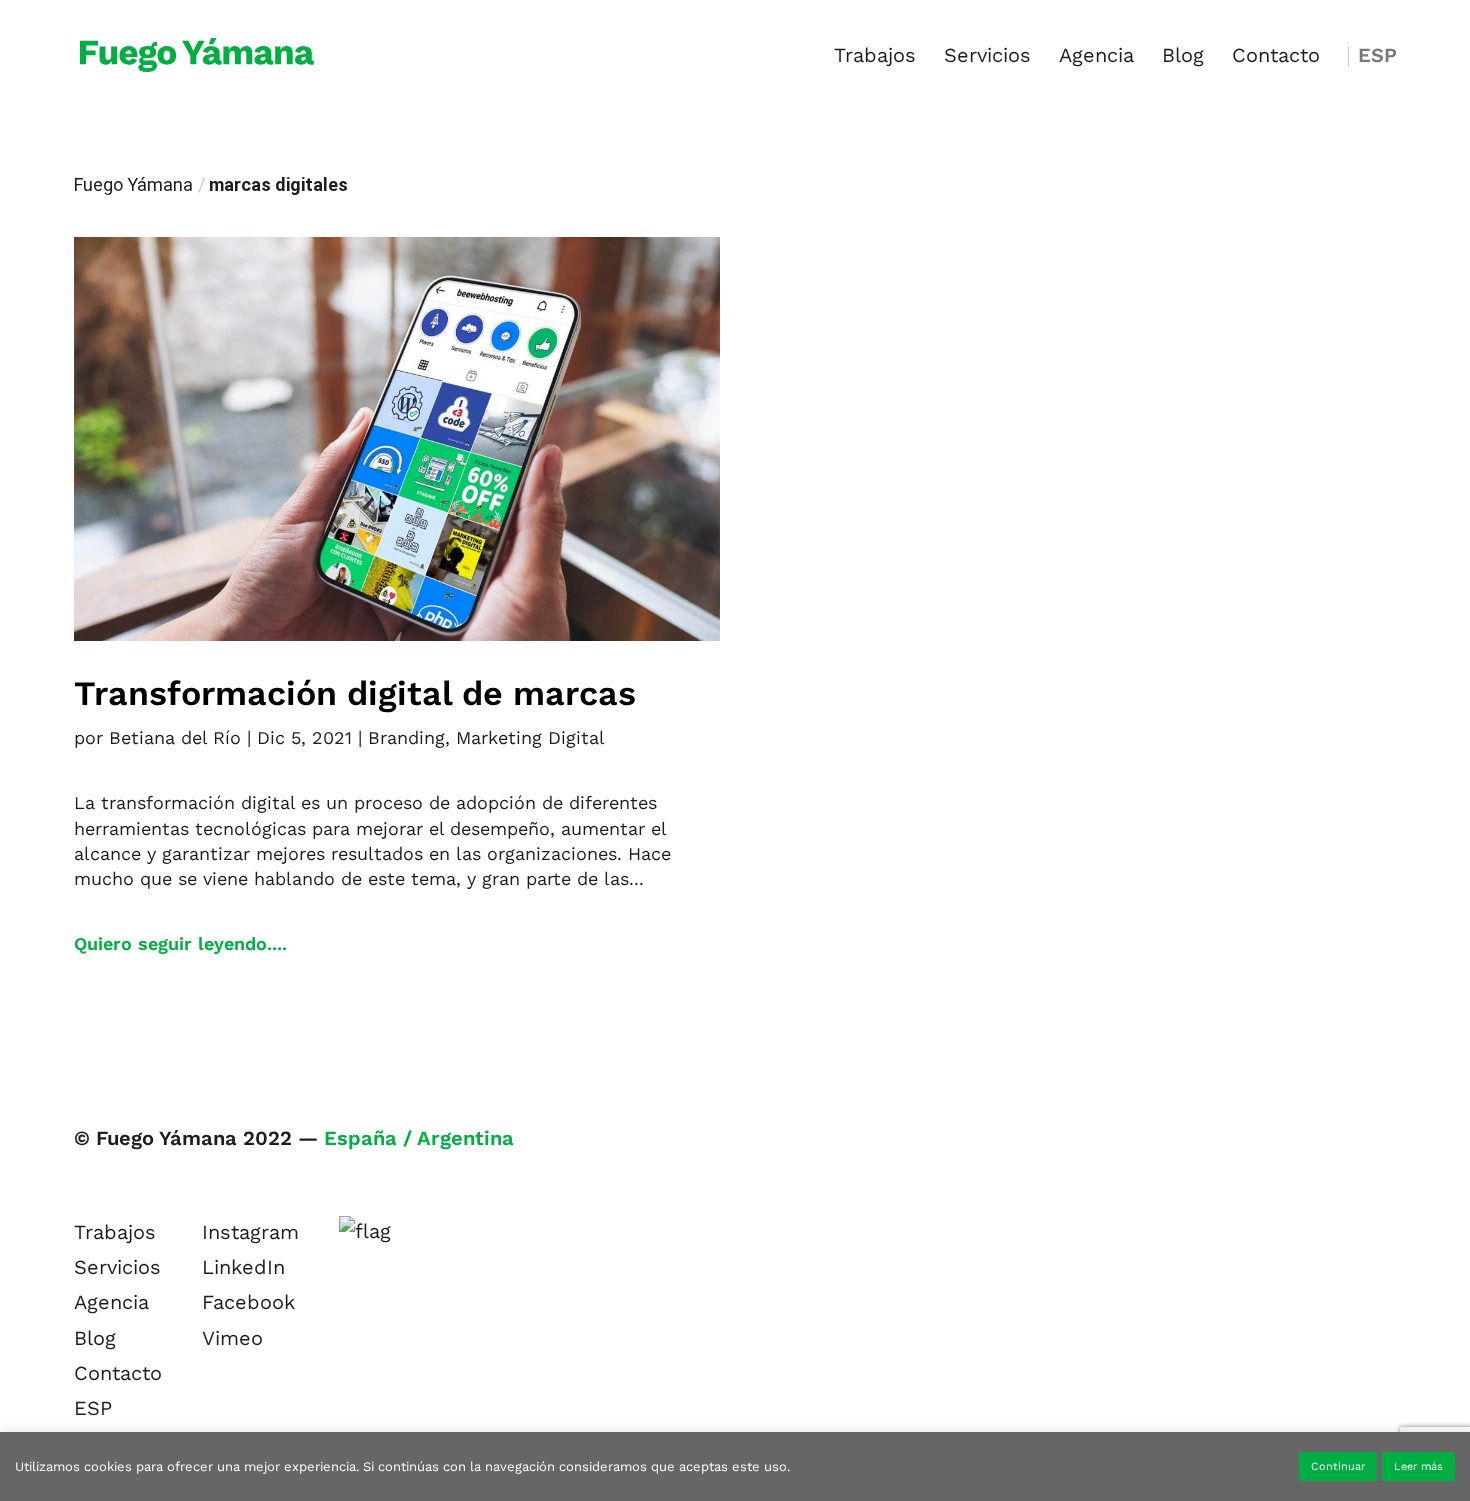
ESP (1377, 57)
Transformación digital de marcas (355, 693)
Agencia (1096, 57)
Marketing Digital (530, 737)
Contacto (1276, 57)
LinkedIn (243, 1267)
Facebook (248, 1302)
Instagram (250, 1232)
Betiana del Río (175, 737)
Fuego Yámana (133, 184)
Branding (406, 737)
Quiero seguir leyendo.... (180, 943)
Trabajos (875, 57)
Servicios (987, 57)
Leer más (1418, 1466)
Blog (1183, 57)
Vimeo (232, 1338)
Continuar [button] (1338, 1466)
